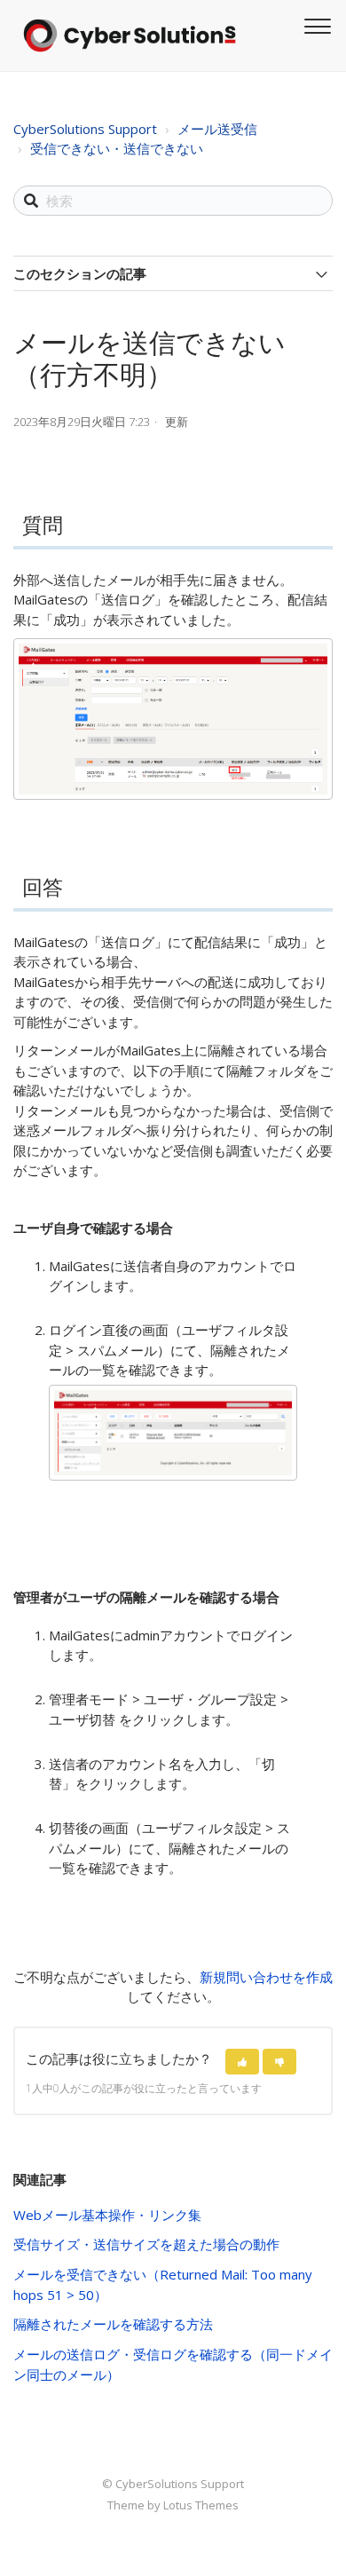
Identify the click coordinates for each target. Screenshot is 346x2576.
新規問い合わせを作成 (266, 1977)
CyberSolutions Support (85, 129)
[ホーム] (130, 36)
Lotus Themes (201, 2505)
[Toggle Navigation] (315, 24)
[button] (242, 2062)
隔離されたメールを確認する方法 (113, 2324)
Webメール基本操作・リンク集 (107, 2215)
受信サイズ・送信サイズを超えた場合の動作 (146, 2244)
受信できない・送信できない (117, 148)
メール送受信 (217, 129)
